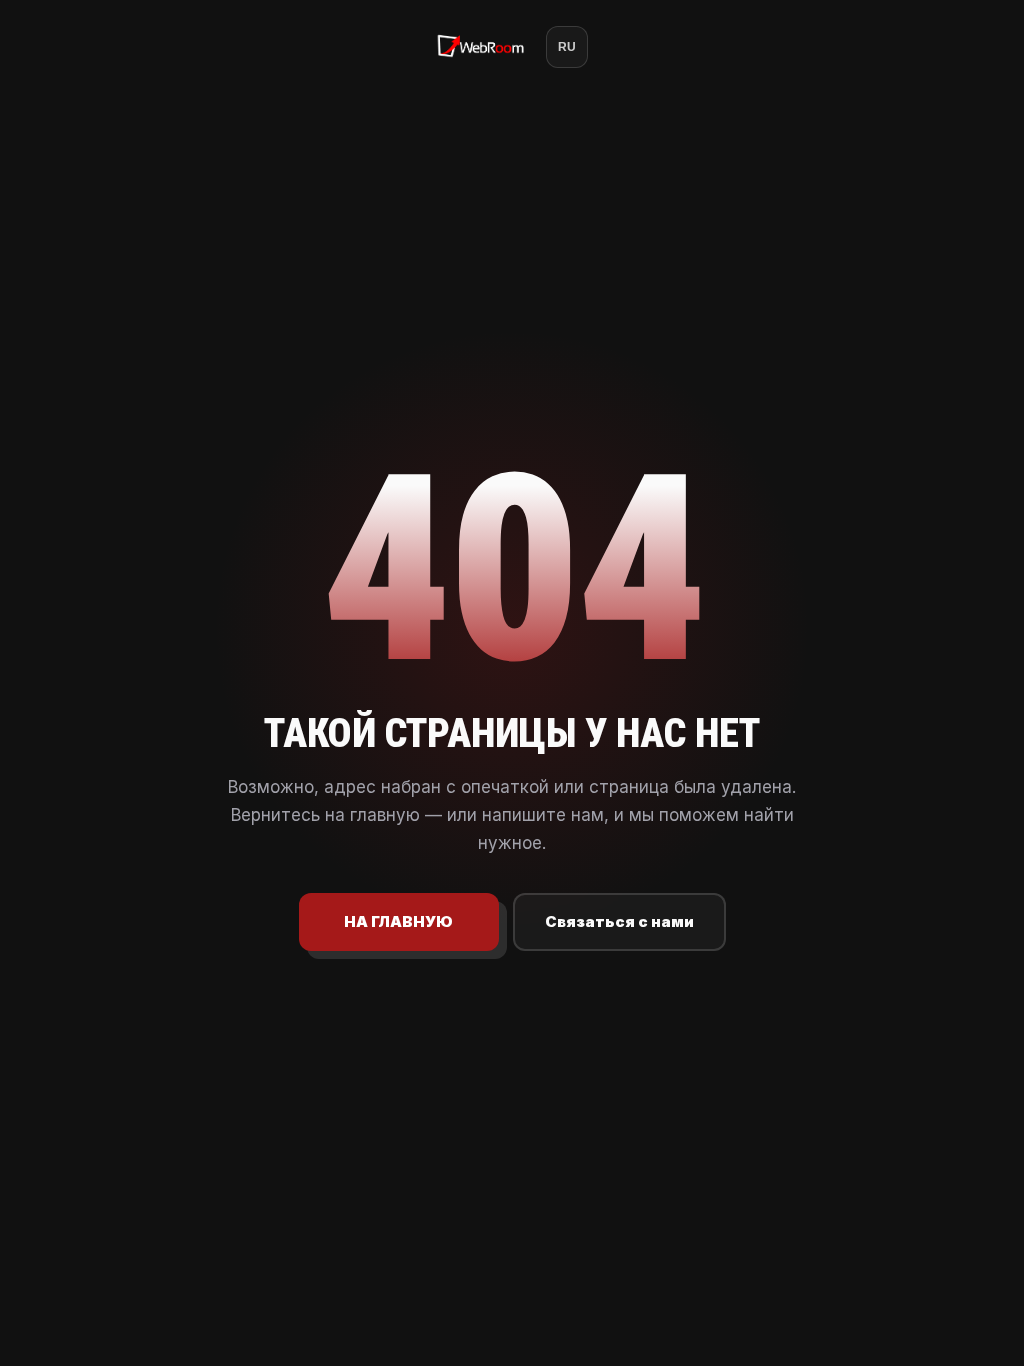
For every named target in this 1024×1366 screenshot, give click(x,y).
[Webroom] (481, 47)
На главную (398, 921)
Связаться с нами (619, 921)
